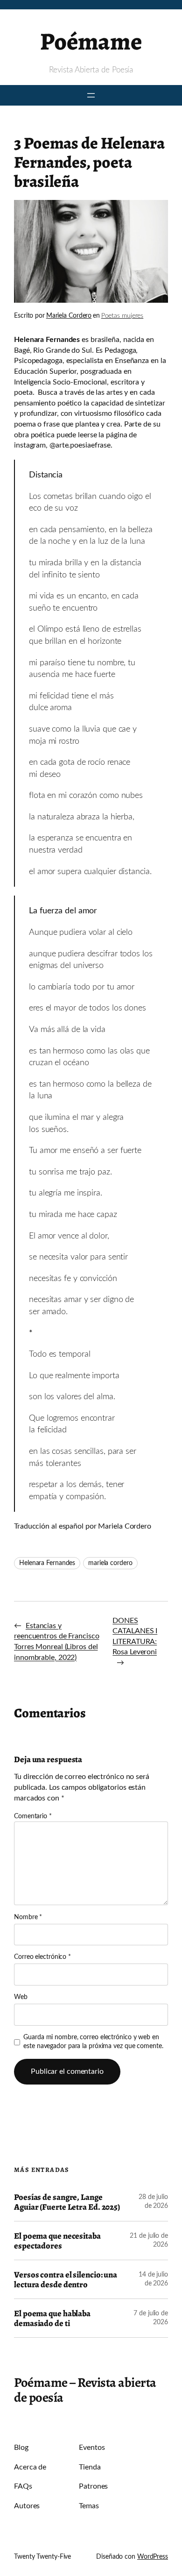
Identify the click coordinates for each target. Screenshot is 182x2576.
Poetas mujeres (122, 316)
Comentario (33, 1816)
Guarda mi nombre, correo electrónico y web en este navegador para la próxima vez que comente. (93, 2042)
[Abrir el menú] (91, 95)
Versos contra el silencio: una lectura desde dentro (66, 2279)
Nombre (28, 1917)
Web (21, 1997)
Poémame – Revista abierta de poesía (85, 2390)
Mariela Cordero (69, 316)
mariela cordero (110, 1563)
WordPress (153, 2557)
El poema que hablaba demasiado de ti (52, 2318)
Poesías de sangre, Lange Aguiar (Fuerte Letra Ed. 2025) (67, 2202)
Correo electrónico (42, 1957)
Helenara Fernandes (47, 1563)
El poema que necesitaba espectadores (57, 2241)
